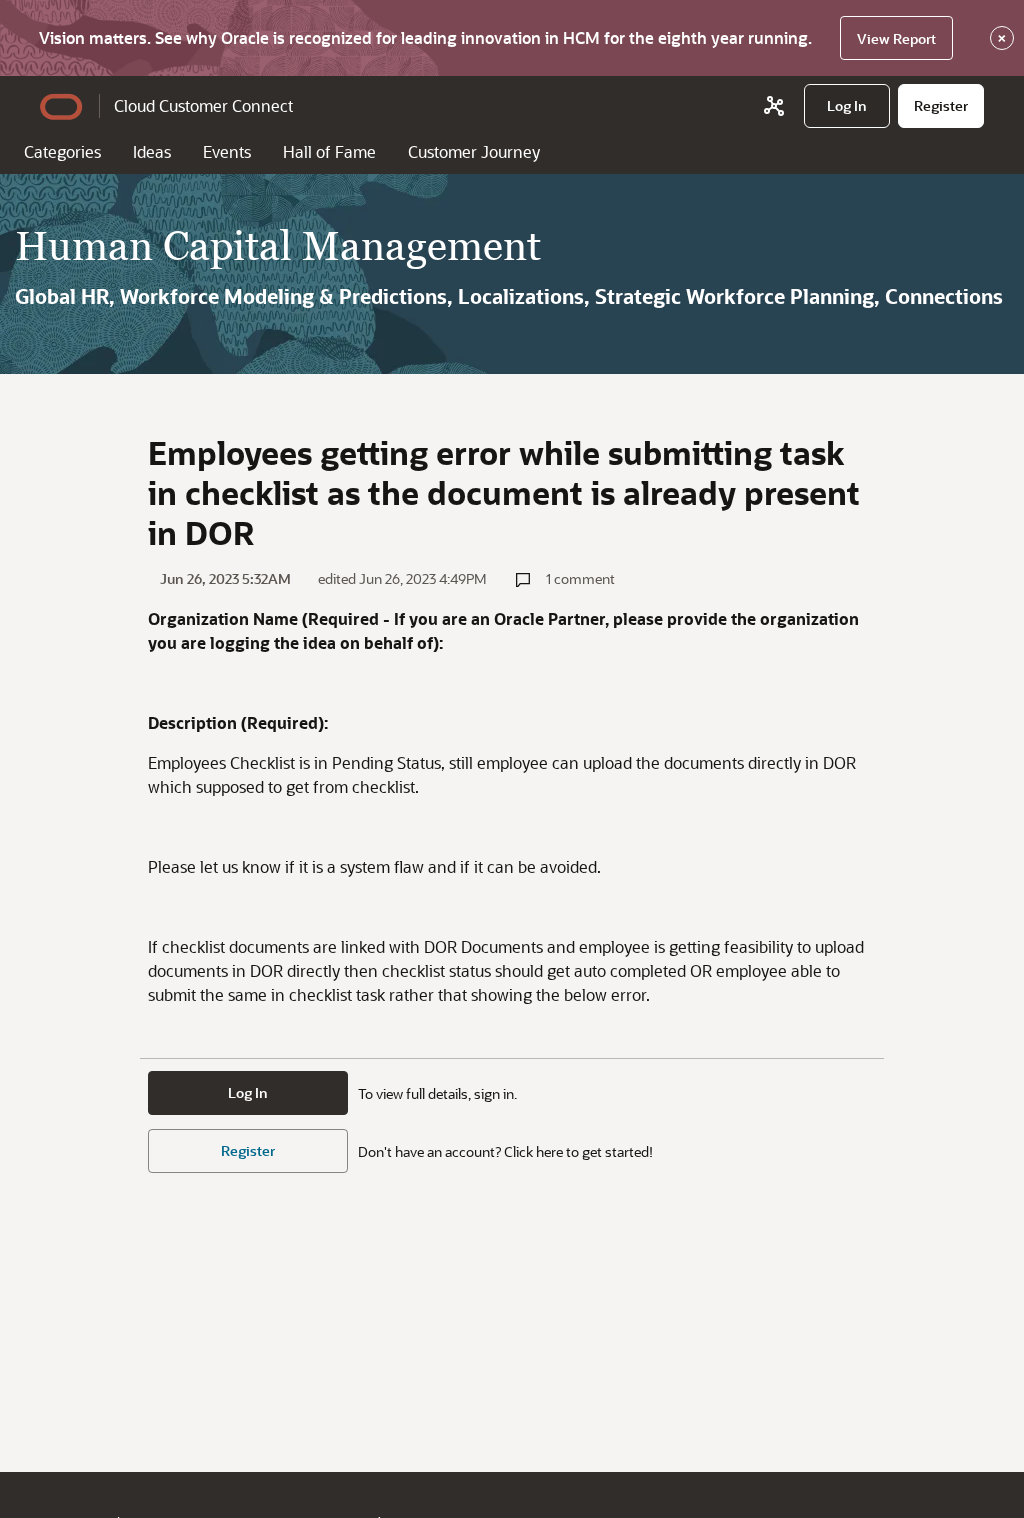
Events (227, 151)
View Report (896, 38)
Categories (62, 151)
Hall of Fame (329, 151)
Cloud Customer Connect (203, 105)
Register (248, 1150)
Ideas (152, 151)
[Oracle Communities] (774, 106)
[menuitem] (847, 106)
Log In (248, 1092)
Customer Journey (474, 151)
